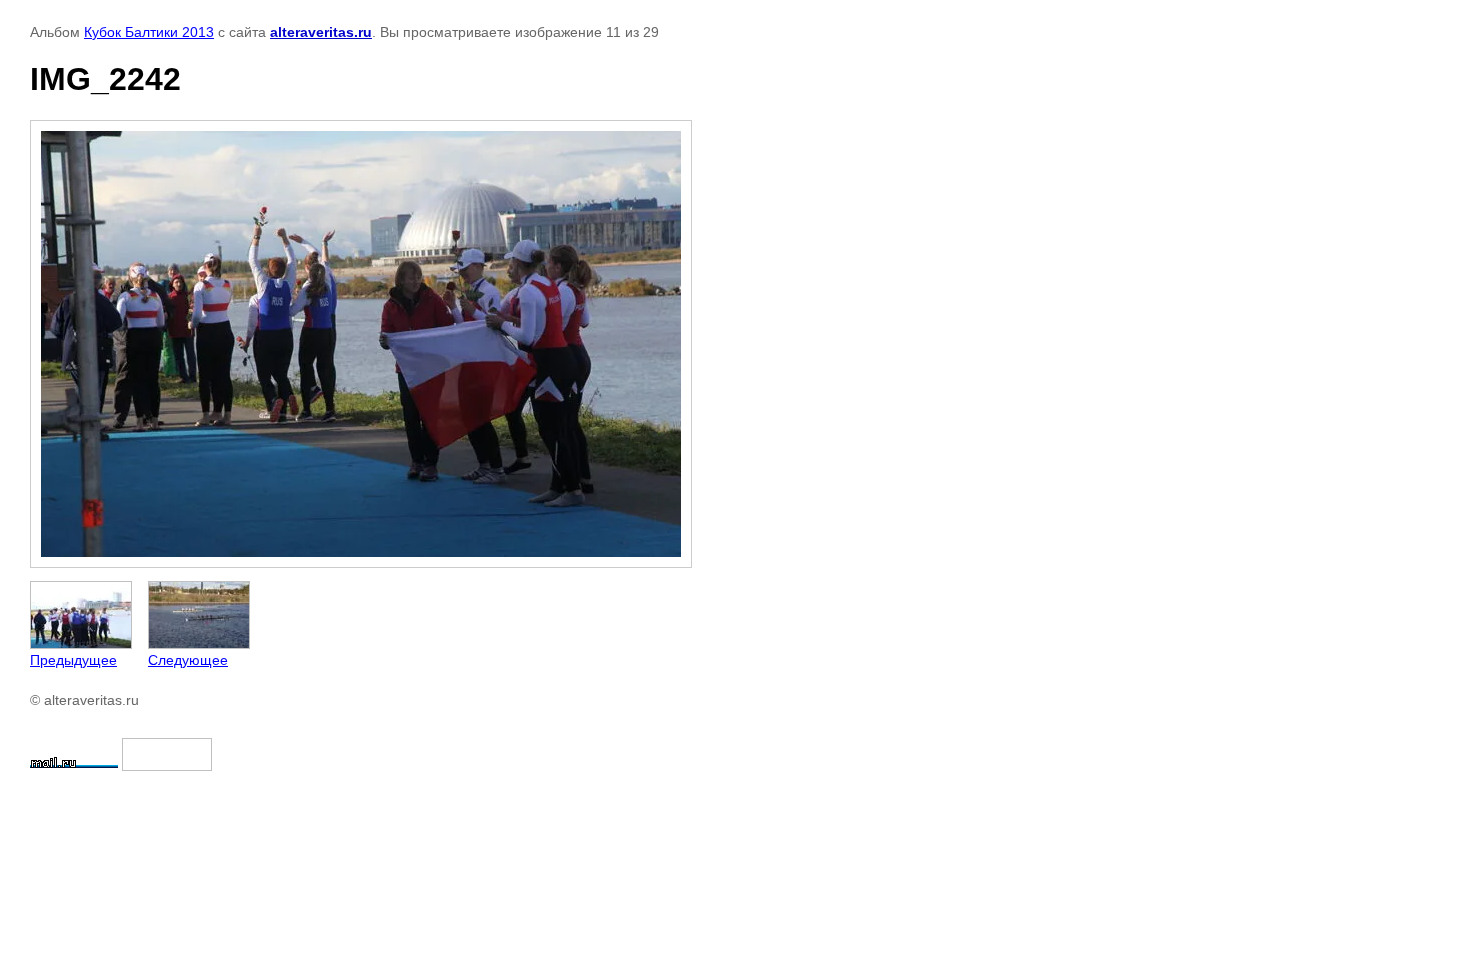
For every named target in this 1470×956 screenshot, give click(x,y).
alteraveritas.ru (321, 32)
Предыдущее (73, 660)
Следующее (188, 660)
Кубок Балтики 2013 (149, 32)
